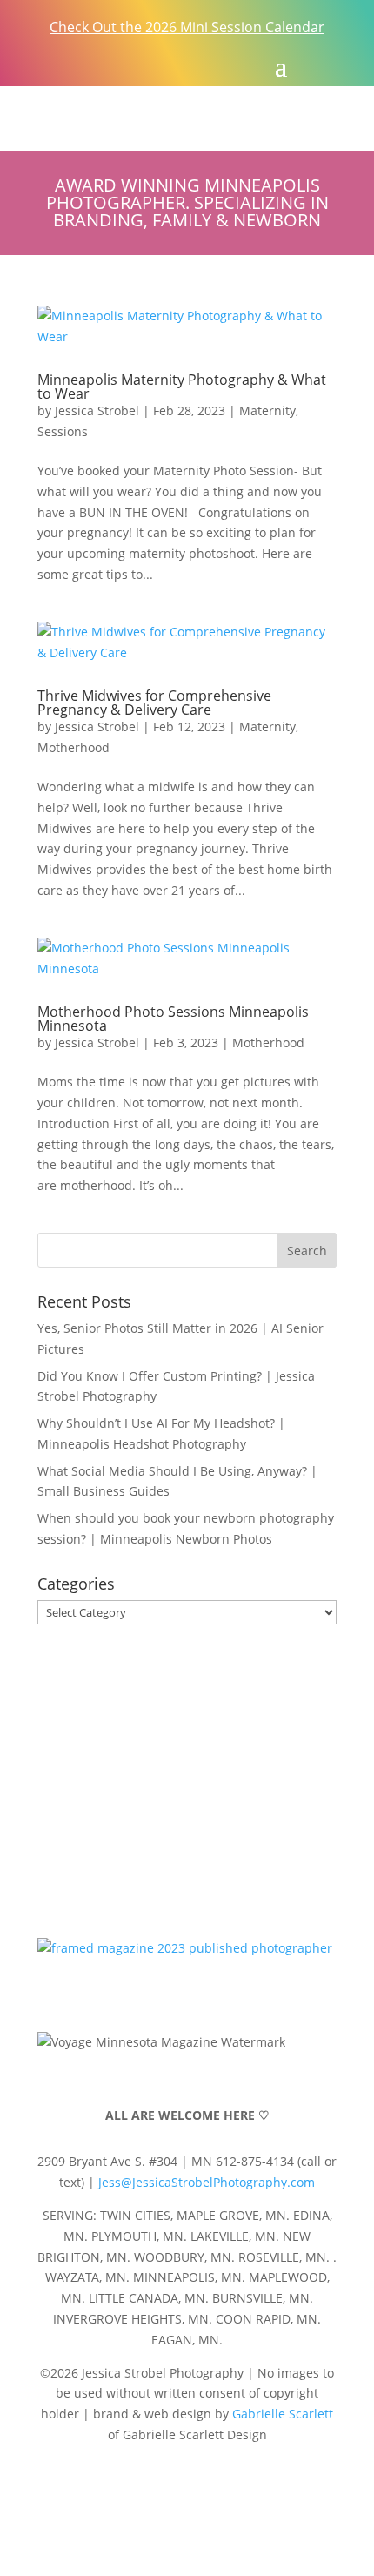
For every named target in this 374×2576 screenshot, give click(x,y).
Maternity (267, 410)
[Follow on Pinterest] (129, 64)
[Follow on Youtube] (187, 2485)
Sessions (63, 431)
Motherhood (73, 747)
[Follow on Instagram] (94, 64)
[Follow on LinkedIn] (257, 2485)
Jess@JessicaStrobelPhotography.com (207, 2182)
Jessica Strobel (97, 410)
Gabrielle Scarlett (283, 2414)
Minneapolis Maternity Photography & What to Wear (182, 387)
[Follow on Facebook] (59, 64)
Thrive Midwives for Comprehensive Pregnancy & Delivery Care (154, 703)
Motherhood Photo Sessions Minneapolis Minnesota (173, 1019)
